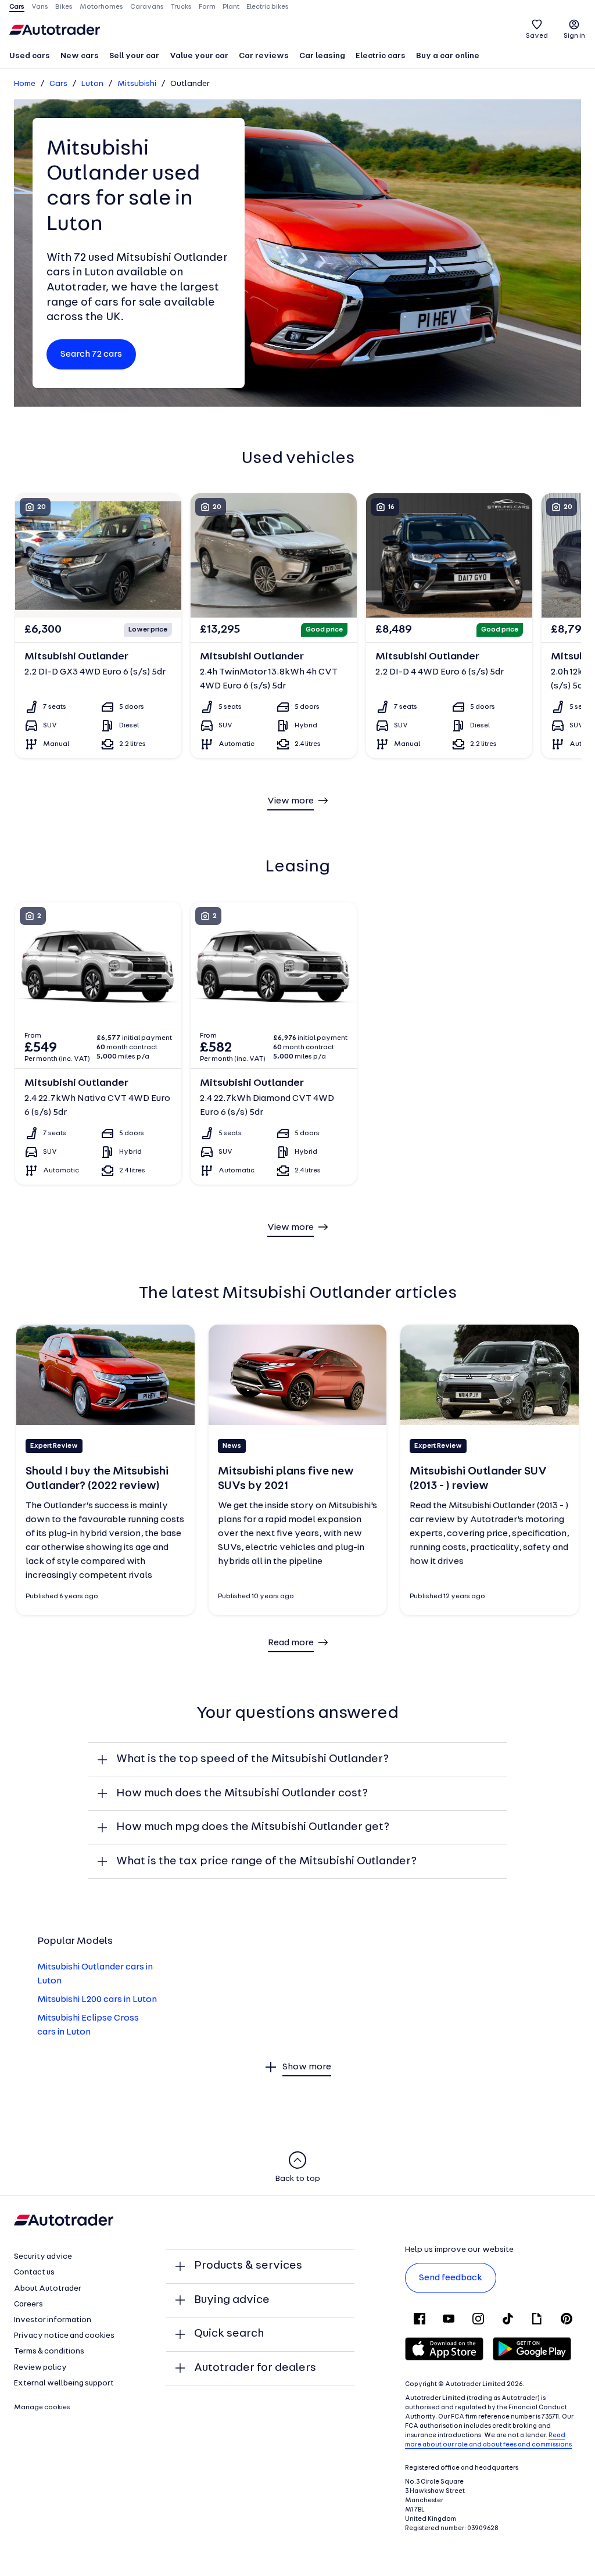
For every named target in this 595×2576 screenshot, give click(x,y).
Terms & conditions (49, 2351)
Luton (92, 84)
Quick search (229, 2334)
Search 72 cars (91, 354)
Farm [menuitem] (207, 7)
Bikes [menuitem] (64, 7)
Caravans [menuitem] (147, 7)
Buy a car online (448, 56)
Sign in (574, 36)
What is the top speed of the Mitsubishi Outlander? (252, 1759)
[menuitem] (30, 57)
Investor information (53, 2320)
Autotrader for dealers (255, 2368)
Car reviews (264, 56)
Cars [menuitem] (17, 7)
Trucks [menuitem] (181, 7)
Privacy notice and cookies (64, 2336)
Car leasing (322, 56)
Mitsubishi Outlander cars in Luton (95, 1974)
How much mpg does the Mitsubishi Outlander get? (253, 1827)
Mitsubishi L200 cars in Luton (97, 2000)
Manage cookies (42, 2408)
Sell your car (134, 56)
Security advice (43, 2257)
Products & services (248, 2266)
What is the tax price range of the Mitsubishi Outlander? (266, 1861)
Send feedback (451, 2278)
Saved (537, 36)
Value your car (199, 56)
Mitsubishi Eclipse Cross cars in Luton (88, 2025)
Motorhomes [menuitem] (101, 7)
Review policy (40, 2368)
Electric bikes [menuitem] (268, 7)
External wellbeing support (64, 2383)
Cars (58, 84)
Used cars (30, 56)
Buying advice (232, 2300)
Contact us (34, 2272)
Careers (28, 2304)
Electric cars (381, 56)
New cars (80, 56)
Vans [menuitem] (40, 7)
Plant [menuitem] (231, 7)
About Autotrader (48, 2289)
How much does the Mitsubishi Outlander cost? (242, 1793)
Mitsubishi (137, 84)
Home (25, 84)
